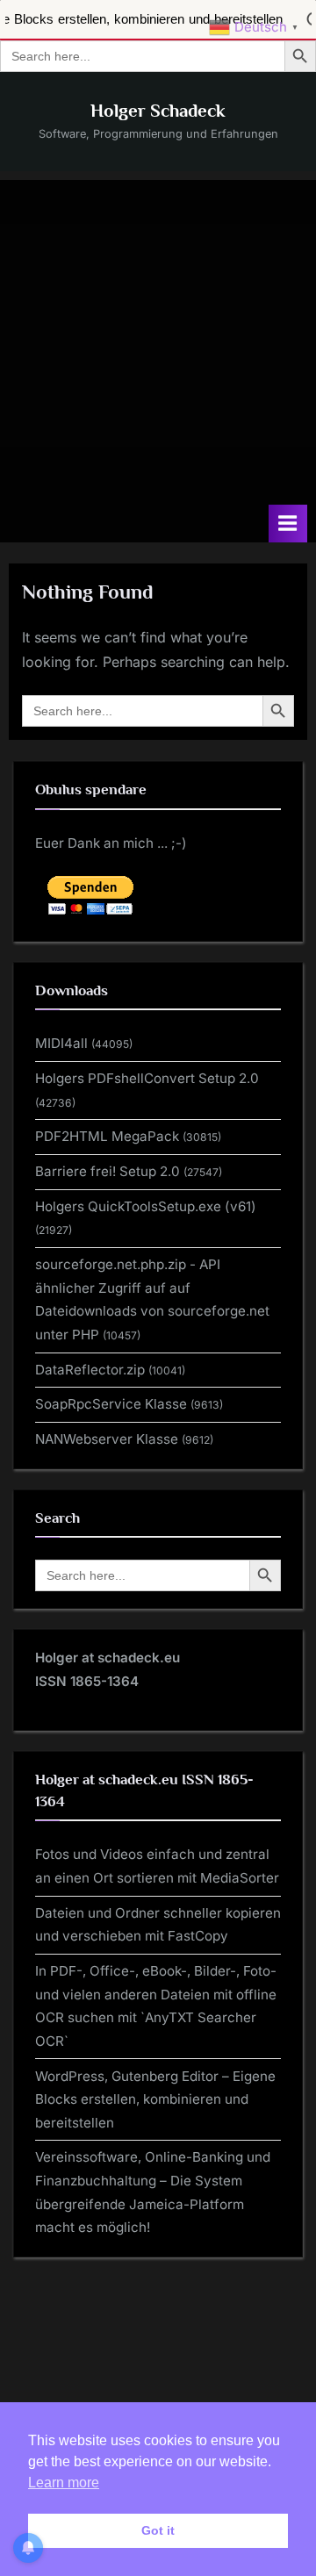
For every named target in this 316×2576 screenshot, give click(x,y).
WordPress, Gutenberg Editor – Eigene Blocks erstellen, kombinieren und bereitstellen (155, 2099)
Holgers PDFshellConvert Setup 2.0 (147, 1078)
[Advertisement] (158, 338)
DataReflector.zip (90, 1370)
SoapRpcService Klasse (111, 1404)
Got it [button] (158, 2530)
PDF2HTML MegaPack (107, 1136)
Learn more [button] (64, 2483)
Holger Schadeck (158, 111)
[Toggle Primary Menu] (288, 524)
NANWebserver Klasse (107, 1439)
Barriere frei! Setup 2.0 (108, 1171)
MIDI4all (61, 1043)
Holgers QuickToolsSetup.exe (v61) (146, 1206)
